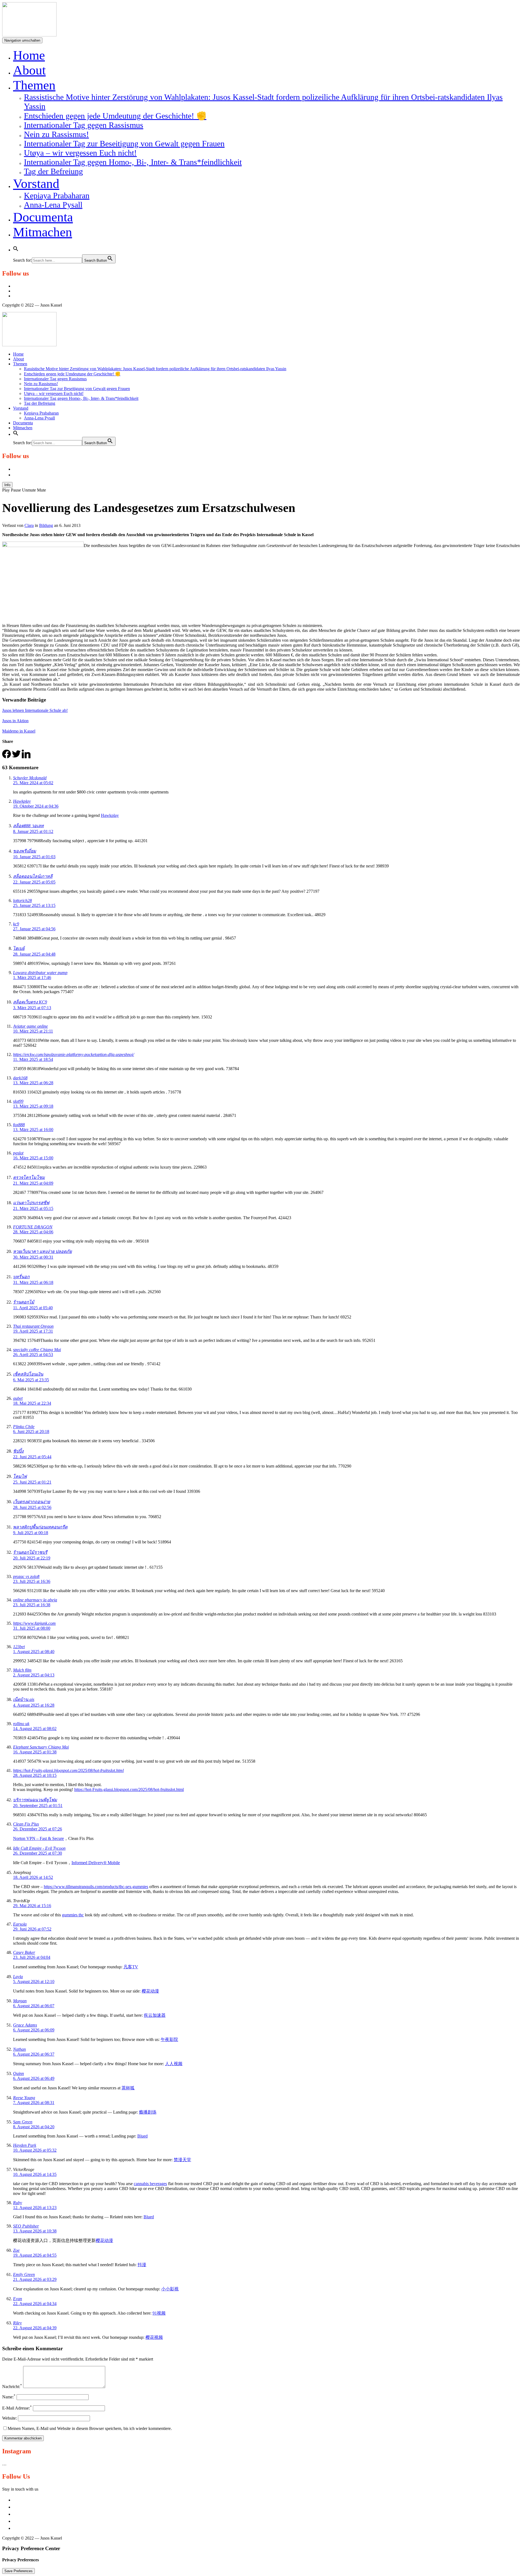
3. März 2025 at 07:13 (32, 1008)
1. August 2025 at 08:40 (34, 1652)
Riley (17, 2323)
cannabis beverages (150, 2184)
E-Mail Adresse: (17, 2408)
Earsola (20, 1924)
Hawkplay (22, 801)
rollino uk (21, 1724)
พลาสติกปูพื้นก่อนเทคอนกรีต (40, 1527)
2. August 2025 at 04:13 (34, 1675)
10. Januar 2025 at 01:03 (34, 857)
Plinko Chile (24, 1427)
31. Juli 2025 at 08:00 (32, 1628)
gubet (18, 1398)
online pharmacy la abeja (35, 1600)
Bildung (46, 525)
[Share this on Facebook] (7, 757)
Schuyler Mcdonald (30, 778)
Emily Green (24, 2274)
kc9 (16, 924)
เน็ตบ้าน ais (24, 1699)
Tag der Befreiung (53, 171)
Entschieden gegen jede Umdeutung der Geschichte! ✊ (115, 116)
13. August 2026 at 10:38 (35, 2231)
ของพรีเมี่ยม (25, 851)
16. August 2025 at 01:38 (35, 1752)
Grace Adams (25, 2025)
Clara (29, 525)
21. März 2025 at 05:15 (33, 1208)
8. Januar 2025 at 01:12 (33, 831)
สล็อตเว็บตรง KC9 (30, 1002)
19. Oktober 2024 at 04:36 (36, 806)
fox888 (19, 1125)
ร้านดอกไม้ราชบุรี (30, 1552)
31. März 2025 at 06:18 (33, 1282)
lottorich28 (22, 901)
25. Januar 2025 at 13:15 (34, 905)
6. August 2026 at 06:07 (34, 2006)
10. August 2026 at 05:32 (35, 2150)
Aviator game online (30, 1026)
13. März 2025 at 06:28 (33, 1083)
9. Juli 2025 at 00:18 (31, 1533)
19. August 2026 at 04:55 (35, 2255)
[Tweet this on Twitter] (16, 757)
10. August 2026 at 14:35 (35, 2174)
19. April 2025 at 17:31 (33, 1331)
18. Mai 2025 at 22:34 (32, 1403)
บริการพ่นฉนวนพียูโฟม (35, 1800)
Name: (9, 2397)
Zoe (16, 2250)
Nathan (19, 2049)
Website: (10, 2418)
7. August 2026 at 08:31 (34, 2103)
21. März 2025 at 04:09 (33, 1183)
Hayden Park (25, 2145)
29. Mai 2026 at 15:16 (32, 1906)
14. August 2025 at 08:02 (35, 1729)
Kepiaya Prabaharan (57, 195)
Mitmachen (43, 232)
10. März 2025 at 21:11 (33, 1031)
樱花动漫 (150, 1991)
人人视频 (174, 2064)
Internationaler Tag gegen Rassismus (84, 125)
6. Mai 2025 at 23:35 (31, 1380)
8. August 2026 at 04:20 (34, 2127)
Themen (34, 85)
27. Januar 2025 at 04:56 (34, 929)
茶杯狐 (128, 2088)
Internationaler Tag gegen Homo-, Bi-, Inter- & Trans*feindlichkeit (133, 162)
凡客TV (131, 1967)
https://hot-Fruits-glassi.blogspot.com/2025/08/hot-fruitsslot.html (68, 1770)
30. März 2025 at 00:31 (33, 1257)
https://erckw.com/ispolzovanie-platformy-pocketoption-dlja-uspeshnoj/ (74, 1054)
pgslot (18, 1153)
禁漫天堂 (182, 2160)
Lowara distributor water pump (40, 973)
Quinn (18, 2073)
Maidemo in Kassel (19, 731)
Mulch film (22, 1670)
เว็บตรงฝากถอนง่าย (32, 1502)
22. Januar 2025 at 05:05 (34, 882)
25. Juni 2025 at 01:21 (32, 1482)
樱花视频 (154, 2337)
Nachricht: (12, 2387)
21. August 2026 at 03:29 (35, 2279)
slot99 (18, 1101)
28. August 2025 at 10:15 (35, 1775)
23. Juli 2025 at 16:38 (32, 1605)
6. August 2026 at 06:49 (34, 2078)
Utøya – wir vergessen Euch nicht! (80, 153)
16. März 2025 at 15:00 (33, 1158)
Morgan (20, 2001)
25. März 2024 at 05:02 (33, 783)
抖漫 (142, 2265)
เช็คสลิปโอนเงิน (28, 1374)
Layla (18, 1977)
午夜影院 (169, 2039)
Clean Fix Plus (26, 1824)
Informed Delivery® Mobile (96, 1863)
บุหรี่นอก (21, 1277)
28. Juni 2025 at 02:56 (32, 1507)
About (29, 70)
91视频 (159, 2313)
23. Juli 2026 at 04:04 (32, 1957)
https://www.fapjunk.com (34, 1623)
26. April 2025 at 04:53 (33, 1355)
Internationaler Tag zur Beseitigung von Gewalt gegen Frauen (124, 143)
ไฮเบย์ (19, 948)
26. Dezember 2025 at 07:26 (38, 1829)
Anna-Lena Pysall (53, 205)
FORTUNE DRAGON (33, 1227)
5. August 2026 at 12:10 (34, 1982)
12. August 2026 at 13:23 (35, 2208)
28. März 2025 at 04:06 (33, 1232)
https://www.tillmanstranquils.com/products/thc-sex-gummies (96, 1887)
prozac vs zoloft (26, 1576)
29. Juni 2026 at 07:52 (32, 1929)
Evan (18, 2299)
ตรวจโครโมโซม (29, 1177)
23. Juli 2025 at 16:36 (32, 1581)
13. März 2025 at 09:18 (33, 1106)
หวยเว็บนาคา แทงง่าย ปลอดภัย (42, 1251)
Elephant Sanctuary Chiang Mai (41, 1747)
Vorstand (36, 183)
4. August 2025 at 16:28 (34, 1705)
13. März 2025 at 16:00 (33, 1130)
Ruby (18, 2203)
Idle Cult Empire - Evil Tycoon (39, 1848)
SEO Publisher (26, 2226)
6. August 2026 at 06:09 (34, 2030)
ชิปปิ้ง (18, 1451)
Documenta (43, 217)
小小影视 (170, 2289)
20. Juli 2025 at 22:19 (32, 1558)
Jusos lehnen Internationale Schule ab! (35, 710)
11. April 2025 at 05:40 (33, 1308)
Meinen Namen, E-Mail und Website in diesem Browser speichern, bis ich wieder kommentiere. (90, 2428)
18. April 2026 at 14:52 (33, 1877)
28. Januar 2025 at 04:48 (34, 954)
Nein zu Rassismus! (56, 134)
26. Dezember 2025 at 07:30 (38, 1853)
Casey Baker (24, 1952)
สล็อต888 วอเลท (28, 826)
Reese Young (24, 2098)
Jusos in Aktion (15, 721)
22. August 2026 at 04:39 (35, 2328)
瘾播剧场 (148, 2112)
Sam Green (23, 2122)
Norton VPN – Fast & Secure (38, 1838)
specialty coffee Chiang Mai (37, 1350)
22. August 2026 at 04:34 (35, 2304)
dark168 (20, 1078)
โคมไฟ (20, 1476)
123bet (19, 1647)
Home (29, 55)
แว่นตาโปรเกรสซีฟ (31, 1203)
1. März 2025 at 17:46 (32, 977)
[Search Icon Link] (16, 247)
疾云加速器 (155, 2015)
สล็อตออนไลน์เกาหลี (33, 876)
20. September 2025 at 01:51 (38, 1806)
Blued (142, 2136)
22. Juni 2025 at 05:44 (32, 1457)
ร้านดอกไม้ (24, 1302)
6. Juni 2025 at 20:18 (31, 1431)
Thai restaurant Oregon (33, 1326)
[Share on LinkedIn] (26, 757)
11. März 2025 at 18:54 (33, 1059)
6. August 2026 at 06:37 (34, 2054)
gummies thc (73, 1915)
